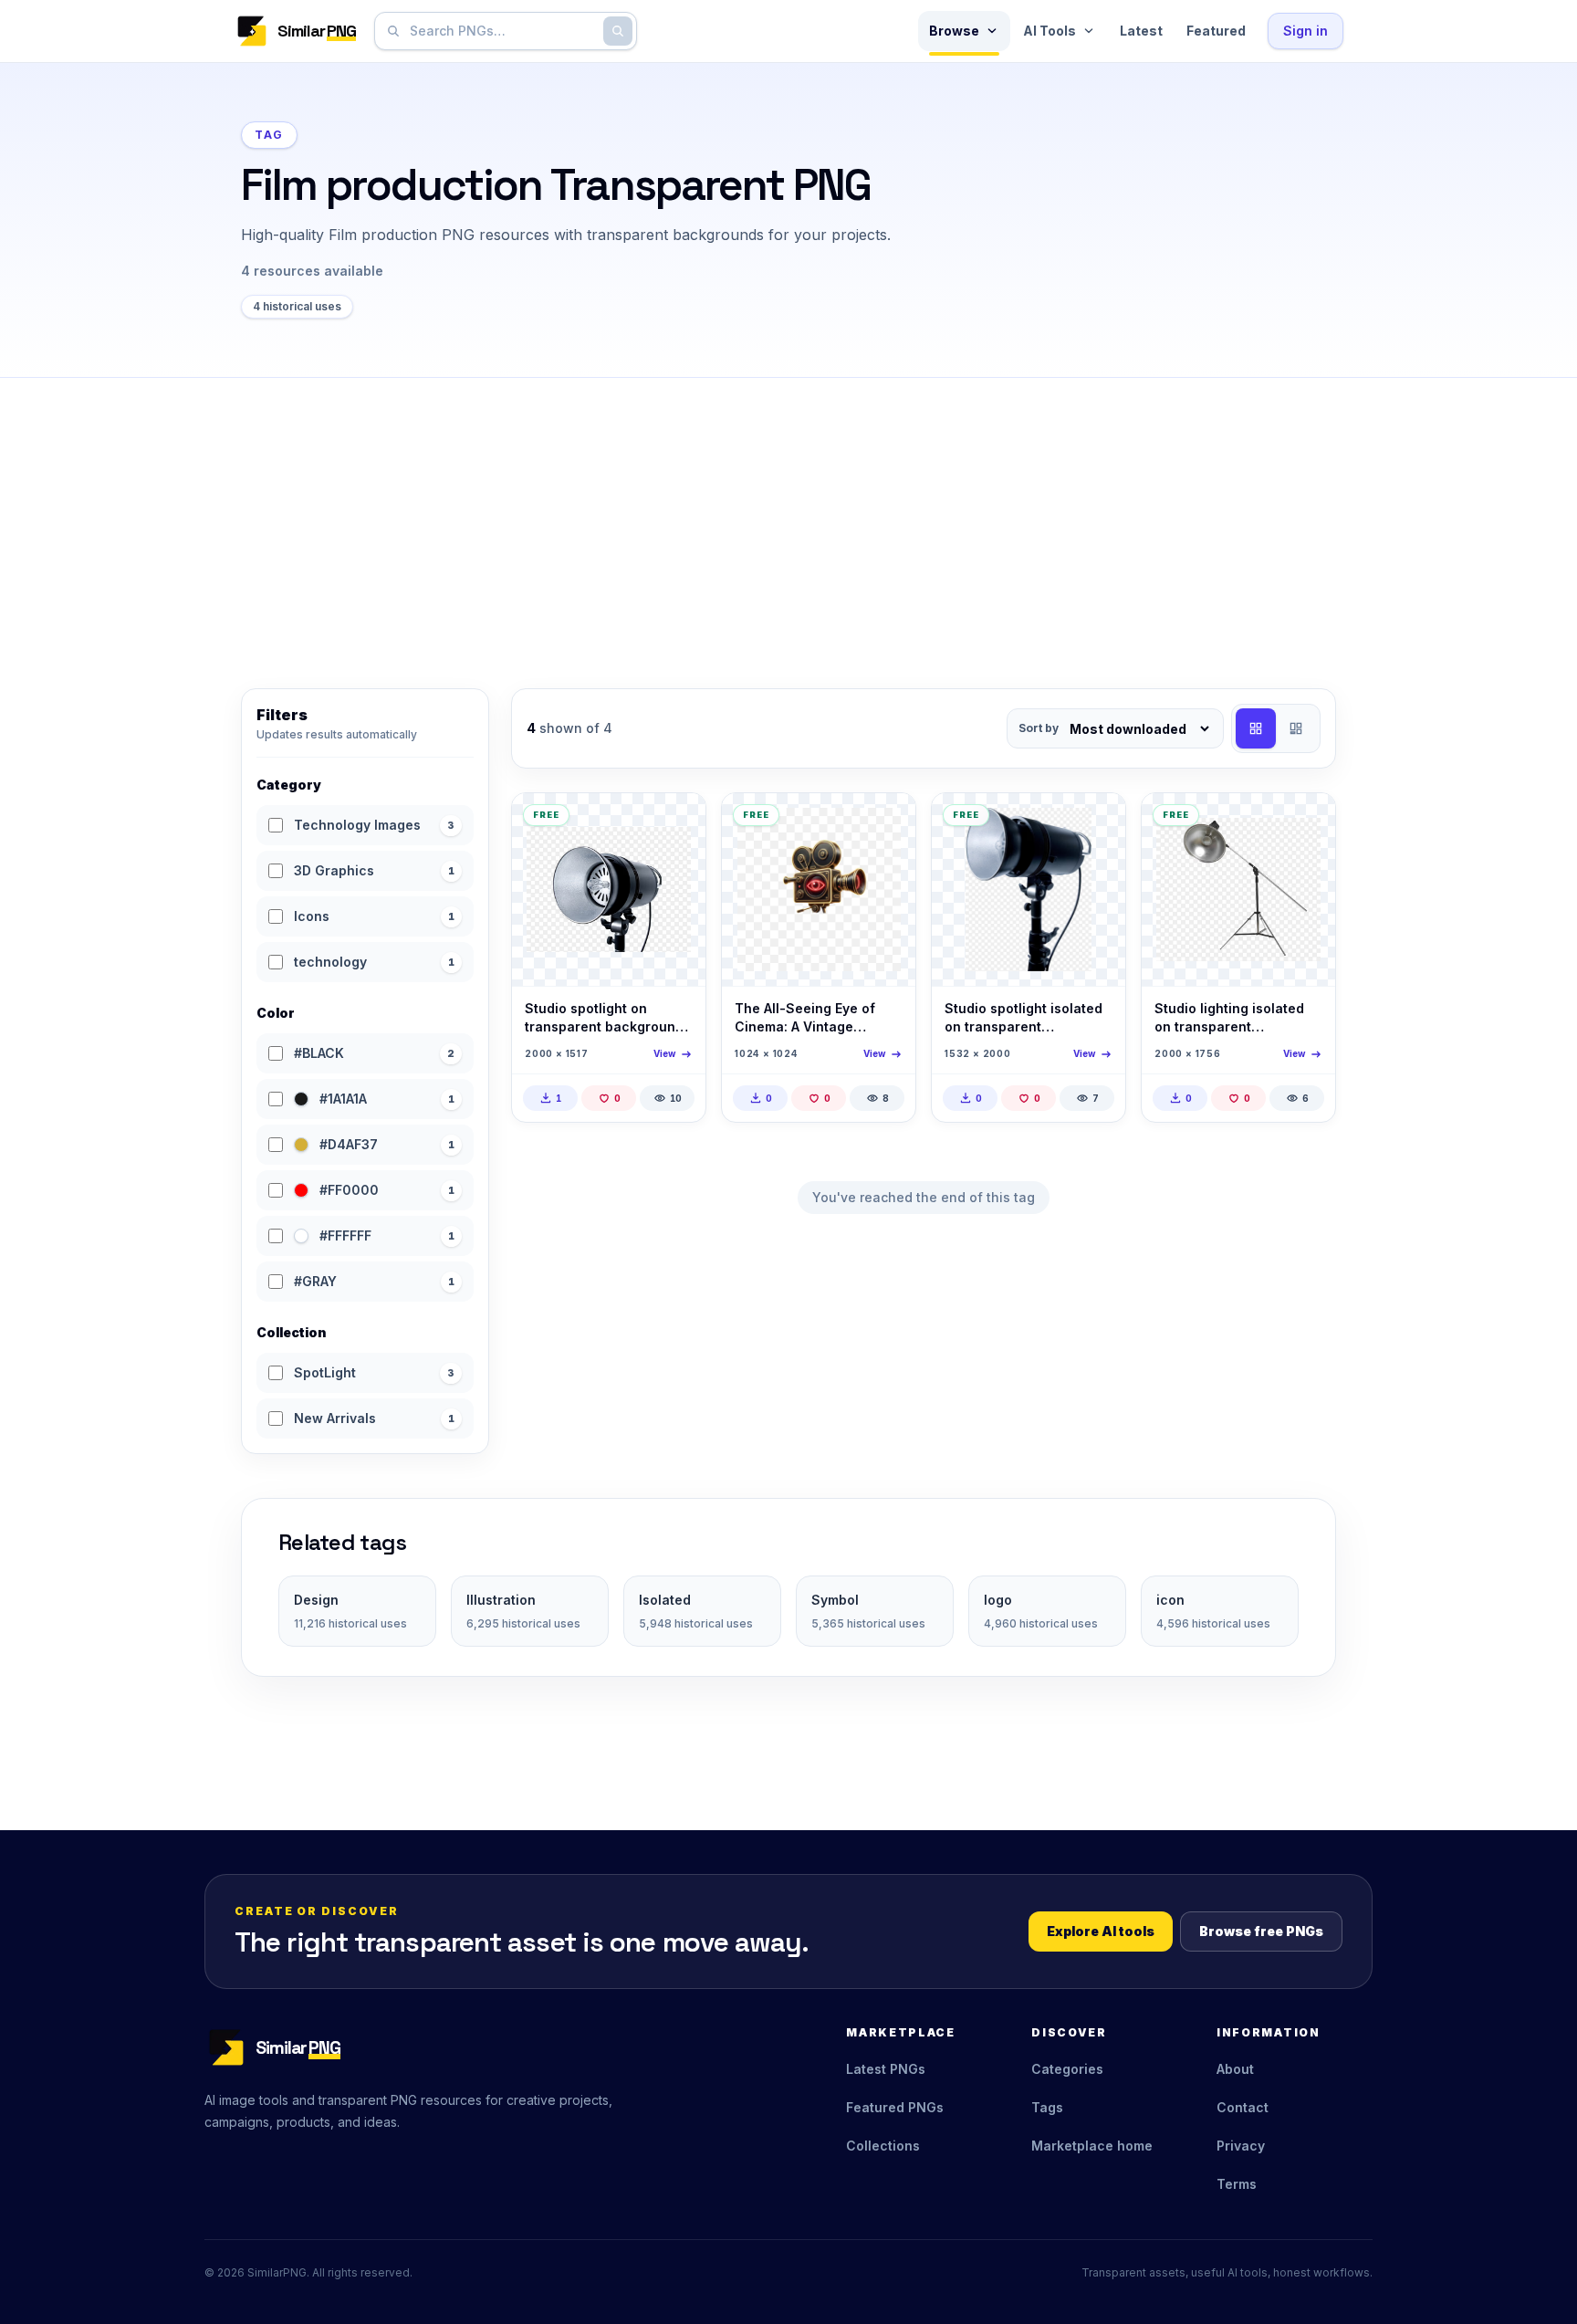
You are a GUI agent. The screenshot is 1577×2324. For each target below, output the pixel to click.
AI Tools (1050, 31)
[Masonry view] (1296, 728)
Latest (1141, 31)
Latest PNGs (886, 2069)
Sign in (1305, 31)
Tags (1047, 2107)
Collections (883, 2146)
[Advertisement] (788, 515)
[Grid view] (1256, 728)
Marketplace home (1092, 2146)
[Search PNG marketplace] (618, 31)
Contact (1243, 2107)
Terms (1237, 2184)
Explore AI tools (1101, 1931)
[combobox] (502, 31)
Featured (1216, 31)
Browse (954, 31)
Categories (1067, 2069)
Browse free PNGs (1261, 1931)
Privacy (1241, 2146)
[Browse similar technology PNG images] (886, 822)
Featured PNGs (895, 2107)
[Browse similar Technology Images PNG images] (676, 822)
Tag (269, 135)
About (1235, 2069)
